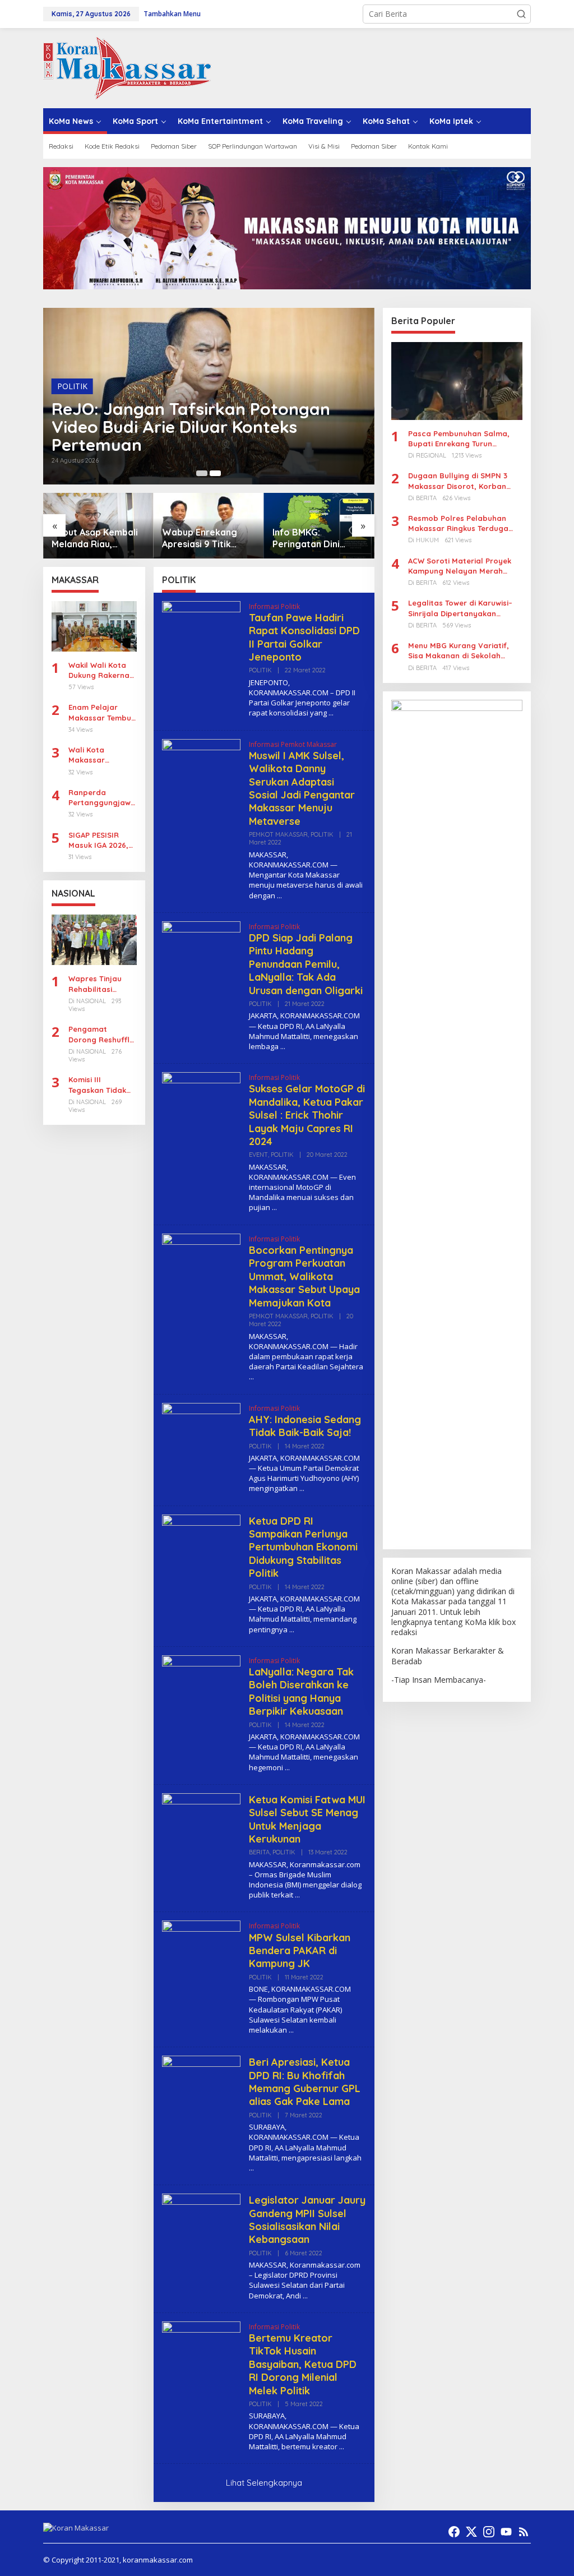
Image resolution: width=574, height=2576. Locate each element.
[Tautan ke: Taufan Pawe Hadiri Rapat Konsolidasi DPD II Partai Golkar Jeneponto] (201, 639)
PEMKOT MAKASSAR (278, 834)
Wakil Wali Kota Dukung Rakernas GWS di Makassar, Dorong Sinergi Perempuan (102, 670)
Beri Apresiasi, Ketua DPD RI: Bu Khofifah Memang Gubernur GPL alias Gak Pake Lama (305, 2082)
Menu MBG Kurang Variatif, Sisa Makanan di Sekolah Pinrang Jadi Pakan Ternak (459, 651)
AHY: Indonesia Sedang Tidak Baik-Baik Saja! (305, 1426)
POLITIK (72, 386)
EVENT (258, 1155)
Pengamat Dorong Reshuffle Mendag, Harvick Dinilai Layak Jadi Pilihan (101, 1034)
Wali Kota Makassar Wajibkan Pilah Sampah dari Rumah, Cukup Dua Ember (96, 755)
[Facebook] (454, 2532)
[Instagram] (489, 2532)
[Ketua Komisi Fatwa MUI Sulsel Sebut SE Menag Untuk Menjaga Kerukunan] (297, 1895)
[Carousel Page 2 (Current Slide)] (215, 473)
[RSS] (524, 2532)
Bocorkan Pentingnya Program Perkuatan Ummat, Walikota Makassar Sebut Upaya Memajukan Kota (304, 1277)
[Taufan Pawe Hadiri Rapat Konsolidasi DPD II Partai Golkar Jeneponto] (331, 713)
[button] (521, 14)
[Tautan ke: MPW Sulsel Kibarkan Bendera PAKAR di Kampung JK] (201, 1959)
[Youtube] (506, 2532)
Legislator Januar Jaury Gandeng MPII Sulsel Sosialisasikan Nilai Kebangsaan (307, 2220)
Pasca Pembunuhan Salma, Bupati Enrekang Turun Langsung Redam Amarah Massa (459, 439)
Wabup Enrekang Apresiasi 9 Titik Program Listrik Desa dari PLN (209, 538)
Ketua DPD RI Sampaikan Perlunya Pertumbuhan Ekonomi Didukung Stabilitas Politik (303, 1547)
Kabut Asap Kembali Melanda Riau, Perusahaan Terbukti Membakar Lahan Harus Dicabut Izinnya (96, 538)
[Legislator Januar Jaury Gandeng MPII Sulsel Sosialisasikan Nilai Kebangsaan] (305, 2296)
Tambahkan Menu (172, 14)
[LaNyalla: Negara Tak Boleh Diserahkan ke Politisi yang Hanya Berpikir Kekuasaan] (287, 1768)
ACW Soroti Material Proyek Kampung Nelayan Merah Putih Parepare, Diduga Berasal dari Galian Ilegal (460, 566)
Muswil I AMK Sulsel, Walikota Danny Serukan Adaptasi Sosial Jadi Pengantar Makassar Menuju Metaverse (302, 788)
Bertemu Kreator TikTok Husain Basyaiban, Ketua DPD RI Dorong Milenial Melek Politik (303, 2364)
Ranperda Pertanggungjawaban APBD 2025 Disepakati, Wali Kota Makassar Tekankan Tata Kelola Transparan (102, 798)
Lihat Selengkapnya (264, 2483)
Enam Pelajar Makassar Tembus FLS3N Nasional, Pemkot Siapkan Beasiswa (102, 712)
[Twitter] (471, 2532)
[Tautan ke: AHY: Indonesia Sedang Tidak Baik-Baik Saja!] (201, 1441)
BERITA (259, 1852)
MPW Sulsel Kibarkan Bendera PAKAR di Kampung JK (300, 1951)
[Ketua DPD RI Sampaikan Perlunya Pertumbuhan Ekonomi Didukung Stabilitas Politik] (292, 1630)
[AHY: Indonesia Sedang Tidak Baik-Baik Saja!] (302, 1488)
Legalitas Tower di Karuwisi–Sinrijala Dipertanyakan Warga (460, 608)
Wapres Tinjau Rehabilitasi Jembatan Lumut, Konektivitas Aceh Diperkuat (101, 984)
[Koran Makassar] (127, 67)
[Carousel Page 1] (202, 473)
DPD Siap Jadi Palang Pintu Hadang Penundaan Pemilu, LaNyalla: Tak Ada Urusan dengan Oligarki (306, 964)
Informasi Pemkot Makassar (293, 744)
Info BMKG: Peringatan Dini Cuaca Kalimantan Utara (311, 538)
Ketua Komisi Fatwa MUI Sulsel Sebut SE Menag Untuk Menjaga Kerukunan (307, 1819)
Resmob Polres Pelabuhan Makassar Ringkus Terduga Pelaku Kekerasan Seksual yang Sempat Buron (458, 523)
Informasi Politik (274, 606)
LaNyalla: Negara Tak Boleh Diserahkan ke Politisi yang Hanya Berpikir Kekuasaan (301, 1691)
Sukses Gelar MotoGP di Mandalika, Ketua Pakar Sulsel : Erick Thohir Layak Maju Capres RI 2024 (307, 1115)
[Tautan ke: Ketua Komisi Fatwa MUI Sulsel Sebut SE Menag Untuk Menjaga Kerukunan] (201, 1831)
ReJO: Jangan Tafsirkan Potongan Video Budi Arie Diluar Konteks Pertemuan (191, 427)
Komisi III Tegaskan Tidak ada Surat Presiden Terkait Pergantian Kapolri (98, 1085)
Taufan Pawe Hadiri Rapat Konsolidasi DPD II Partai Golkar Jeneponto (304, 637)
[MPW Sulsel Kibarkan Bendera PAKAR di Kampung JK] (291, 2030)
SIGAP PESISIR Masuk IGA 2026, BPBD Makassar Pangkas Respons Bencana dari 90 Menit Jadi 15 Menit (101, 840)
